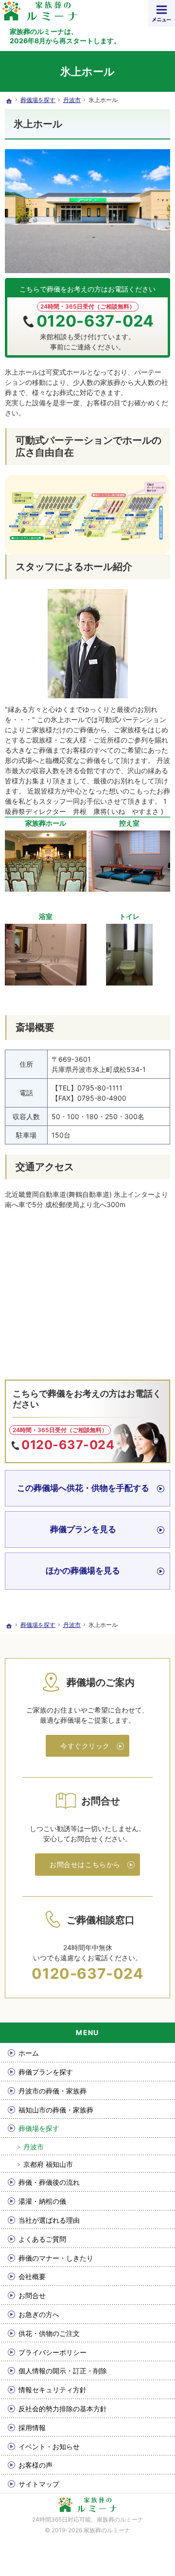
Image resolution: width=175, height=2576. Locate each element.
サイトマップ (39, 2484)
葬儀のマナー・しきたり (56, 2258)
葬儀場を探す (39, 2128)
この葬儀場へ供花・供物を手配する (83, 1488)
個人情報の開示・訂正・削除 (63, 2371)
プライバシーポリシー (52, 2352)
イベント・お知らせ (49, 2446)
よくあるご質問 (42, 2239)
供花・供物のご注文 (49, 2333)
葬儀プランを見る (83, 1529)
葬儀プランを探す (46, 2072)
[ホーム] (9, 101)
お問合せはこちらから (85, 1864)
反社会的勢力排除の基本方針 (63, 2409)
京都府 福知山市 (48, 2164)
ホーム (29, 2053)
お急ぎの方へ (39, 2314)
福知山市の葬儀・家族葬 (56, 2110)
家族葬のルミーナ (120, 2519)
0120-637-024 (95, 321)
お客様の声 (35, 2465)
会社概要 (32, 2276)
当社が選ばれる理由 (49, 2220)
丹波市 (34, 2147)
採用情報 (32, 2428)
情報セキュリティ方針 (52, 2390)
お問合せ (32, 2295)
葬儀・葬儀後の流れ (49, 2182)
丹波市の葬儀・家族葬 (52, 2091)
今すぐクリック (85, 1746)
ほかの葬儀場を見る (83, 1571)
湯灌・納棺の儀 (42, 2201)
